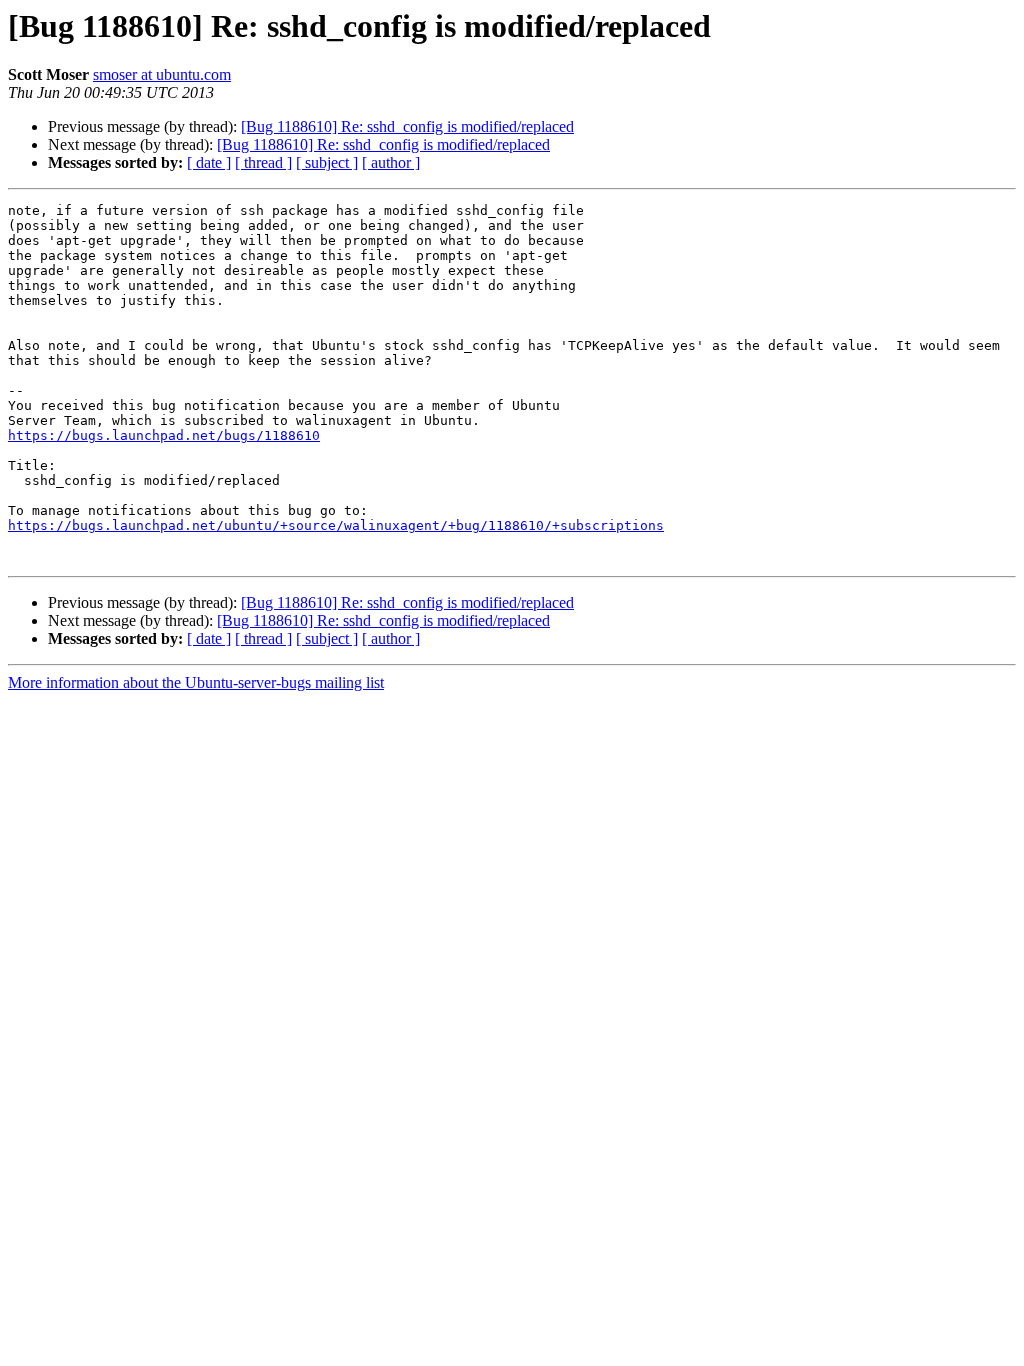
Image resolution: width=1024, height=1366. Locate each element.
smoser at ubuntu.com (162, 74)
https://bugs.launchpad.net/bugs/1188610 (164, 435)
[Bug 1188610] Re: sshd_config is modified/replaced (407, 126)
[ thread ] (263, 162)
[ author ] (391, 162)
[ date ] (209, 162)
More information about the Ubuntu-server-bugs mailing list (196, 682)
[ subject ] (327, 162)
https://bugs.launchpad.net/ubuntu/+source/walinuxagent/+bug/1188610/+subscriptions (336, 525)
